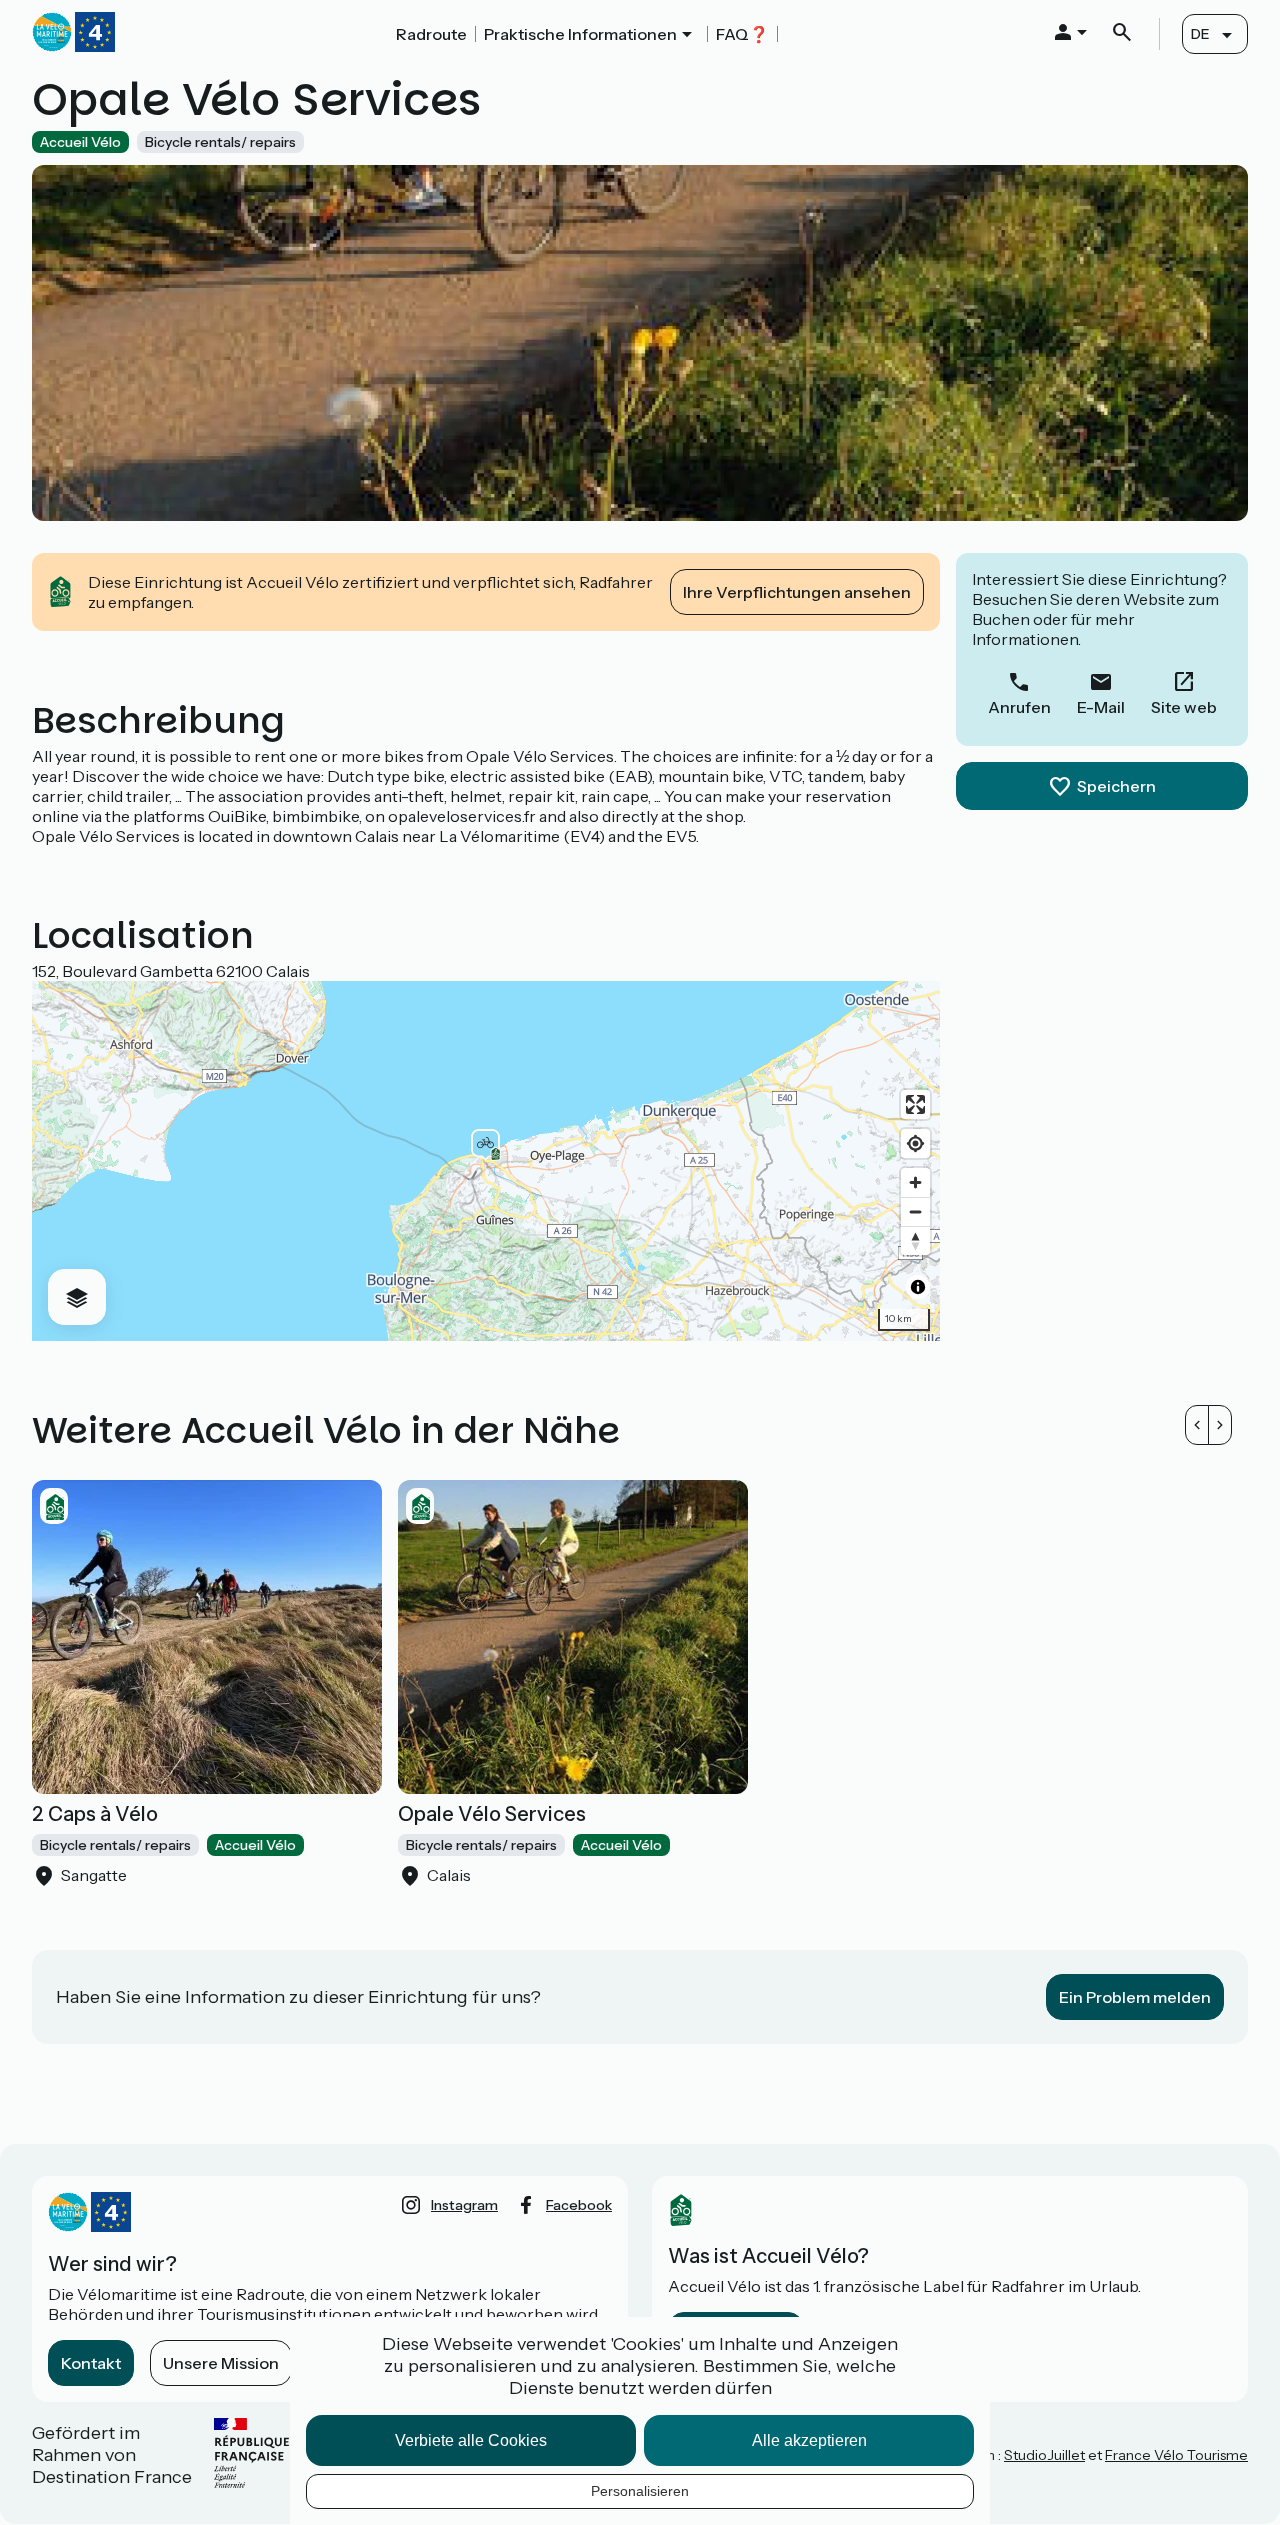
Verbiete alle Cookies (471, 2440)
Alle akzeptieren (809, 2440)
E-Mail (1101, 707)
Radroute (431, 34)
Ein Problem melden (1135, 1997)
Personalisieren (640, 2491)
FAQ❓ (742, 34)
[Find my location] (915, 1143)
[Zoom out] (915, 1211)
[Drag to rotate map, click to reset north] (915, 1240)
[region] (486, 1161)
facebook (579, 2205)
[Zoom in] (915, 1182)
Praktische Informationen (580, 34)
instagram (464, 2205)
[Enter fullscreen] (915, 1104)
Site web (1184, 707)
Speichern (1116, 786)
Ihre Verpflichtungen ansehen (797, 592)
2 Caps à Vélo (95, 1814)
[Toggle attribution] (918, 1287)
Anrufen (1019, 707)
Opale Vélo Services (492, 1814)
